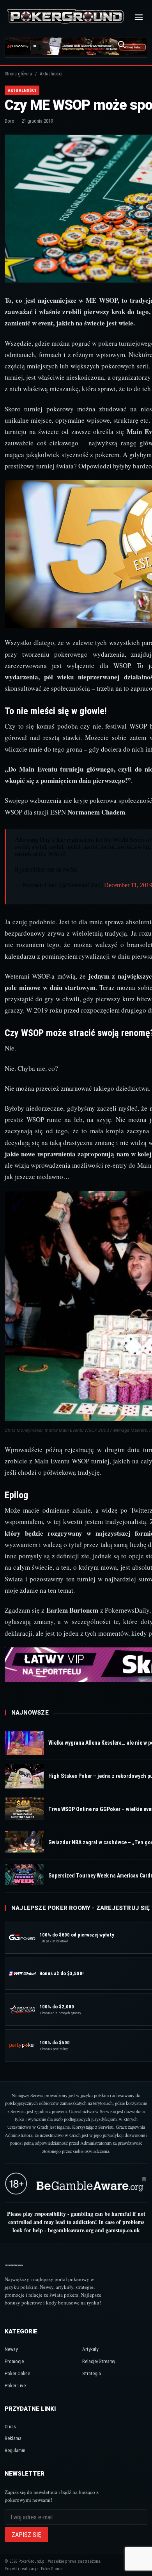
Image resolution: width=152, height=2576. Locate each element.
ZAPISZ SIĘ (26, 2535)
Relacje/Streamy (99, 2361)
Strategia (92, 2373)
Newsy (11, 2349)
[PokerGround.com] (65, 17)
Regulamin (15, 2450)
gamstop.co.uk (123, 2230)
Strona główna (18, 74)
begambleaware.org (71, 2230)
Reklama (13, 2438)
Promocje (14, 2361)
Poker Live (15, 2386)
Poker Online (17, 2373)
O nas (10, 2427)
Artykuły (90, 2349)
